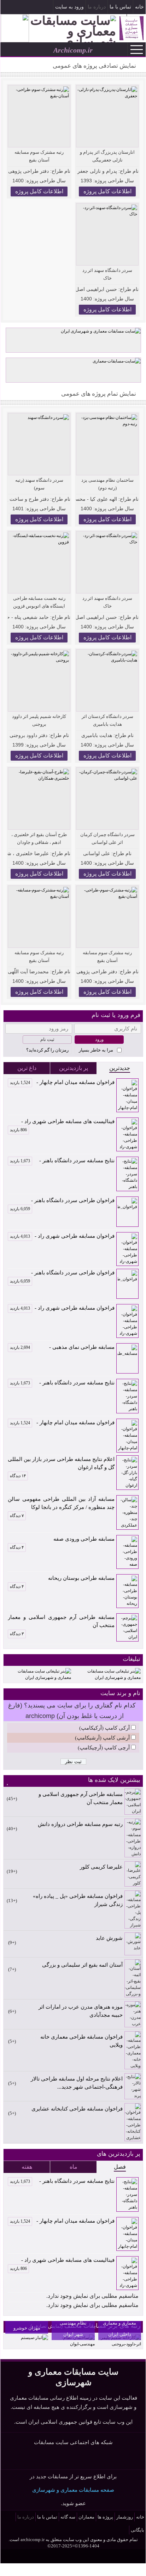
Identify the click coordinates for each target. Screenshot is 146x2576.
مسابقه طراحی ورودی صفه (84, 1539)
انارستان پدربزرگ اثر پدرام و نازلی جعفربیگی (107, 156)
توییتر (77, 2458)
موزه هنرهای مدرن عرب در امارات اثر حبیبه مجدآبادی (81, 2011)
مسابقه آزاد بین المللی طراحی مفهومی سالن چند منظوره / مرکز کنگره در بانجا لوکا (61, 1503)
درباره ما (97, 7)
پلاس (110, 2458)
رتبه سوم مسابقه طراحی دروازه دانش (80, 1824)
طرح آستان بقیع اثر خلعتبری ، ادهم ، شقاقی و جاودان (39, 838)
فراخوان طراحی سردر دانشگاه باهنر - (62, 1201)
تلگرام (7, 8)
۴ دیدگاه (17, 1547)
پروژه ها (105, 2517)
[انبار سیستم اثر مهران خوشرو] (34, 2338)
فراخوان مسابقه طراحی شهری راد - (62, 1236)
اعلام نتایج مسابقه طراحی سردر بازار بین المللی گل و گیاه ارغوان (61, 1463)
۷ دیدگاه (17, 1516)
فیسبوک (32, 8)
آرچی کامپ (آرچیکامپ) (104, 1748)
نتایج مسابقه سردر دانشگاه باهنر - (62, 1161)
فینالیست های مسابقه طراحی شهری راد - (62, 1122)
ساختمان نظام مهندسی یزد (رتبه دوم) (107, 484)
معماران (86, 2517)
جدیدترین (120, 1068)
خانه (139, 7)
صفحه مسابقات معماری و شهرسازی (73, 2490)
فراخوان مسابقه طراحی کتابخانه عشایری (77, 2109)
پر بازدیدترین (74, 1068)
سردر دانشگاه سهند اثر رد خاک (107, 274)
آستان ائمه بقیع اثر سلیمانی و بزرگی (82, 1965)
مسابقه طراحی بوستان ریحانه (81, 1578)
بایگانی (138, 2530)
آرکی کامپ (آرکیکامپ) (104, 1728)
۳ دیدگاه (17, 1634)
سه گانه (68, 2517)
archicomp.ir (33, 2540)
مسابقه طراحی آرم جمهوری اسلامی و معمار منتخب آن (61, 1621)
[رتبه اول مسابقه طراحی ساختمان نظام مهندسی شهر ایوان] (73, 2344)
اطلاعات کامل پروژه (107, 191)
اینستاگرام (19, 8)
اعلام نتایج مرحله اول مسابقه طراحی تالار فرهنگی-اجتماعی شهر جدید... (77, 2083)
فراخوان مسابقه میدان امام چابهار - (62, 1082)
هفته (27, 2167)
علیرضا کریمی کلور (101, 1867)
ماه (74, 2167)
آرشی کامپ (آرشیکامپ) (102, 1738)
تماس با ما (120, 7)
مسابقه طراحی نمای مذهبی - (62, 1347)
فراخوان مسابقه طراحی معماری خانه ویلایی (81, 2041)
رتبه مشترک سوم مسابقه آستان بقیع (39, 156)
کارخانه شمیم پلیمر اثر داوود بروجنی (39, 720)
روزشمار (125, 2517)
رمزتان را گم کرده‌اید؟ (47, 1050)
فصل (120, 2167)
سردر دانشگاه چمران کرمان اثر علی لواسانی (107, 838)
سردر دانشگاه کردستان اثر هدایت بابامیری (107, 720)
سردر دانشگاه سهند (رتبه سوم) (39, 484)
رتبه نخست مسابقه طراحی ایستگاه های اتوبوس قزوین (39, 602)
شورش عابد (109, 1938)
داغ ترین (27, 1068)
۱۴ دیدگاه (18, 1476)
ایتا (94, 2458)
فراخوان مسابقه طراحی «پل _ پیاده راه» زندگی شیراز (78, 1900)
